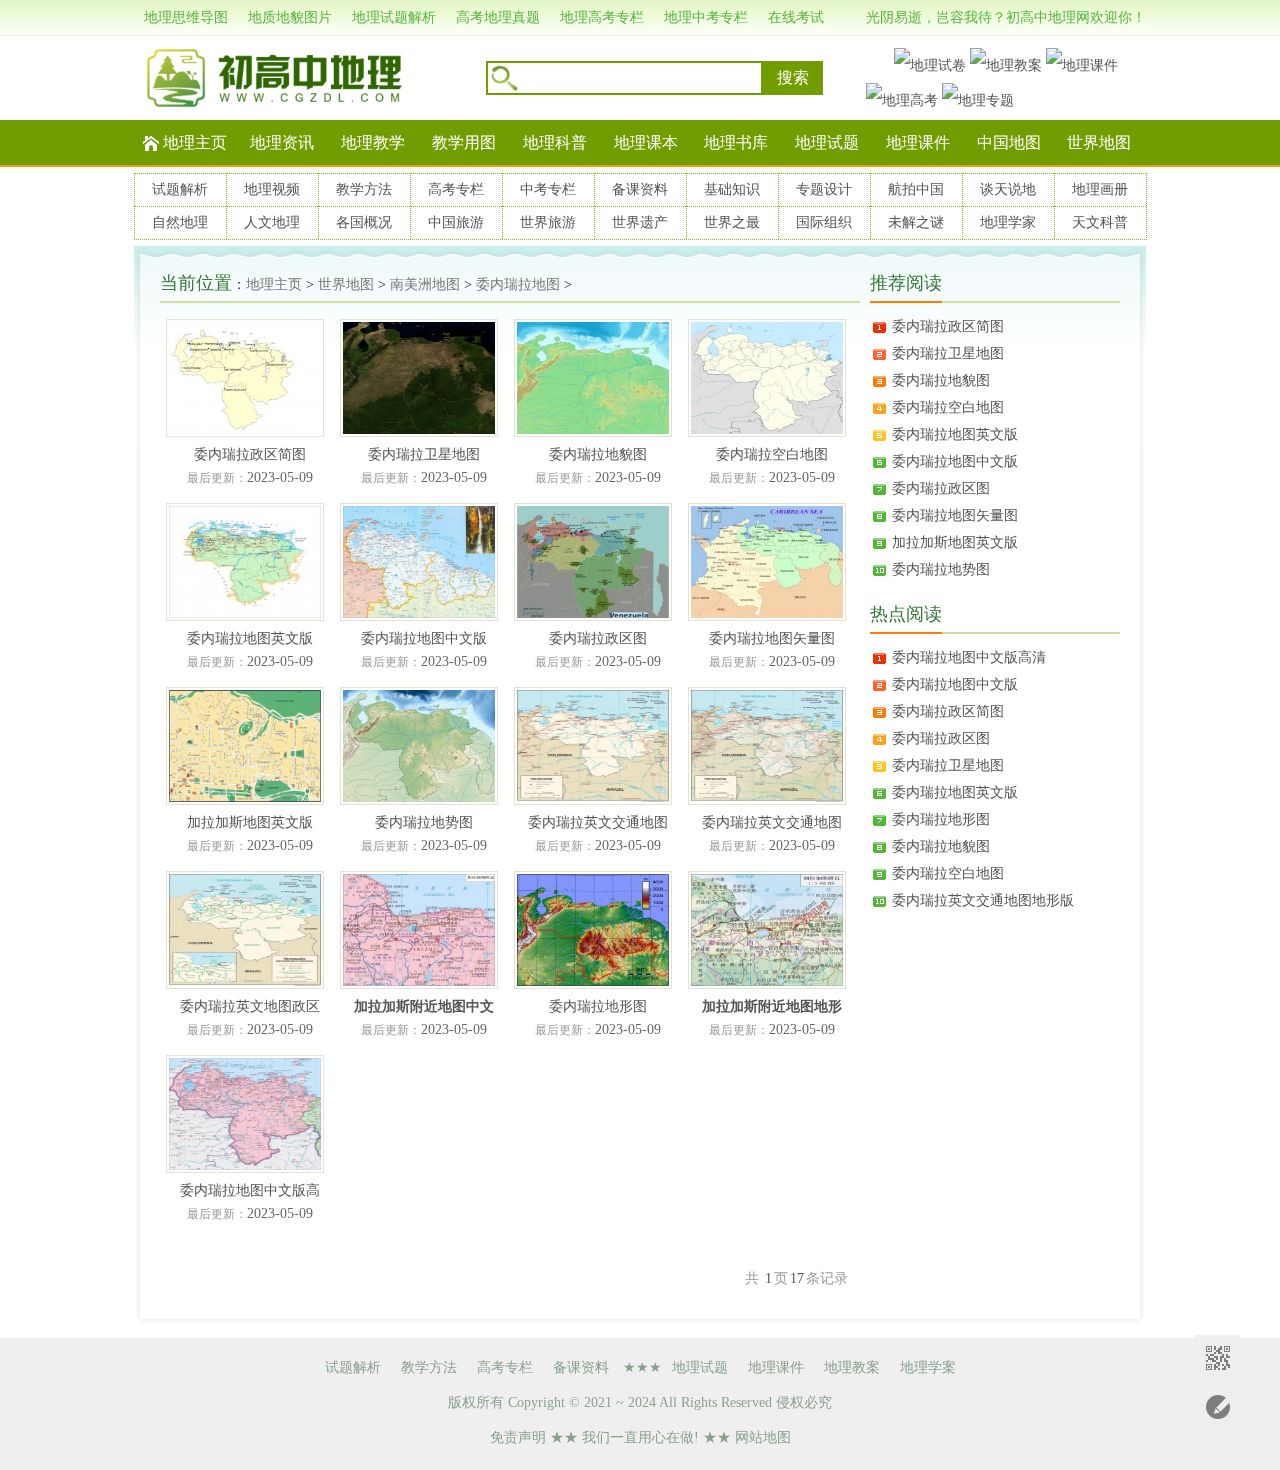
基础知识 (732, 189)
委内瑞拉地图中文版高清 (969, 657)
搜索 (793, 77)
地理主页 (195, 142)
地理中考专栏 (706, 17)
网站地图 (763, 1437)
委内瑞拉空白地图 (948, 407)
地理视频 (272, 189)
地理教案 (852, 1367)
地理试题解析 (394, 17)
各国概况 (364, 222)
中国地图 (1009, 142)
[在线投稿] (1217, 1407)
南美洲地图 (425, 284)
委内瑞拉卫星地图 (948, 353)
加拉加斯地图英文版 (955, 542)
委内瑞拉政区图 (941, 488)
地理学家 (1008, 222)
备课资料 (640, 189)
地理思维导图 (186, 17)
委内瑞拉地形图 (941, 819)
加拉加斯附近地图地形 (772, 1006)
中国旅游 (456, 222)
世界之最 (732, 222)
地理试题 (827, 142)
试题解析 (180, 189)
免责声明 (518, 1437)
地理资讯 (282, 142)
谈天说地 (1008, 189)
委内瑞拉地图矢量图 (955, 515)
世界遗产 (640, 222)
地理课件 (918, 142)
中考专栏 (548, 189)
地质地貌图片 (290, 17)
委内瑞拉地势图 (941, 569)
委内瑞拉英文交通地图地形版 (983, 900)
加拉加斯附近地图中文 (424, 1006)
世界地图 (1099, 142)
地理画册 (1100, 189)
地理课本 (646, 142)
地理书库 (736, 142)
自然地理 (180, 222)
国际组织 (824, 222)
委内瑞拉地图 (518, 284)
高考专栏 (456, 189)
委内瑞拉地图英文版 (955, 434)
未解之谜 (916, 222)
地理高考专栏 (602, 17)
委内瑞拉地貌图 (941, 380)
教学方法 (364, 189)
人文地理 (272, 222)
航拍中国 (916, 189)
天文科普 (1100, 222)
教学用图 (464, 142)
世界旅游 (548, 222)
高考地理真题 (498, 17)
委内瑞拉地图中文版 (955, 461)
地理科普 (555, 142)
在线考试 (796, 17)
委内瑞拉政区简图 (948, 326)
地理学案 (928, 1367)
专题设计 (824, 189)
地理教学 (373, 142)
